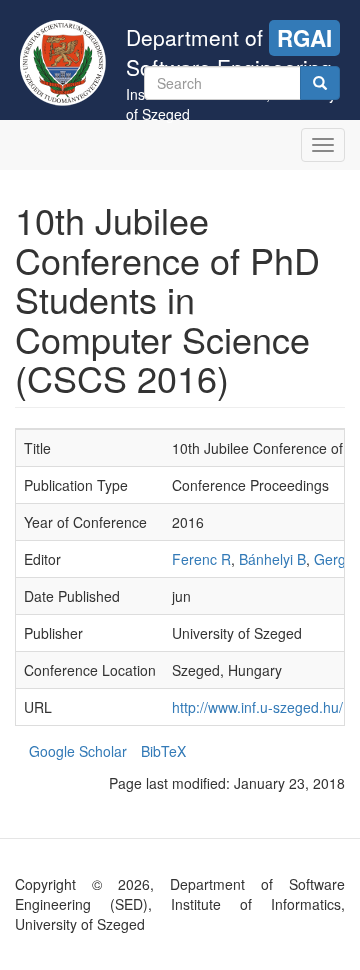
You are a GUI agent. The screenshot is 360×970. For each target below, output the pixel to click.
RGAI (304, 38)
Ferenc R (201, 559)
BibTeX (163, 751)
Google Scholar (78, 751)
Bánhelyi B (272, 559)
